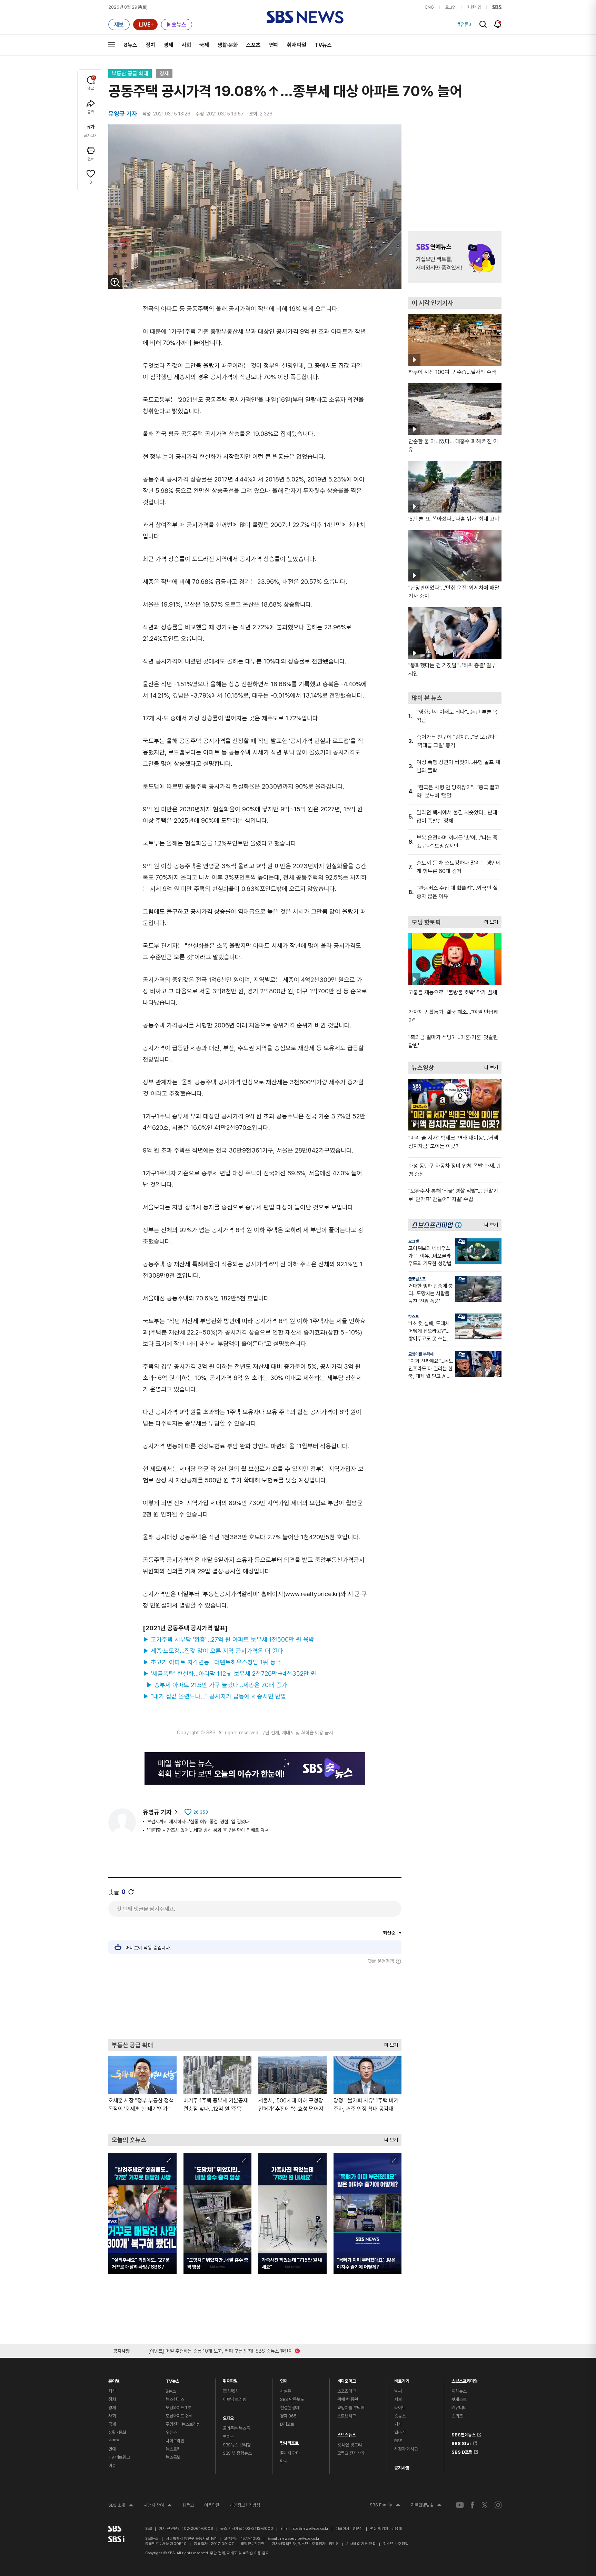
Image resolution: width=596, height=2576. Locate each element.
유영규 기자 (157, 1812)
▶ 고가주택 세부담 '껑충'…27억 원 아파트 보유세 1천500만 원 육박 (229, 1639)
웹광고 (188, 2505)
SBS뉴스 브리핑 (237, 2445)
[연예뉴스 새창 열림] (455, 257)
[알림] (498, 24)
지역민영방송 (426, 2506)
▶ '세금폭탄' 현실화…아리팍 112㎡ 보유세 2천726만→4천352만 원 (230, 1674)
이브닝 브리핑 (235, 2399)
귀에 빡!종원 (348, 2399)
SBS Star (461, 2442)
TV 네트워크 (119, 2457)
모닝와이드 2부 (179, 2416)
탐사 (284, 2461)
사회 (186, 45)
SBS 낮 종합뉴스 (237, 2453)
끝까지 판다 (290, 2453)
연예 (274, 45)
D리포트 (287, 2424)
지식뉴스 (459, 2391)
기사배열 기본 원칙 (361, 2544)
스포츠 (254, 45)
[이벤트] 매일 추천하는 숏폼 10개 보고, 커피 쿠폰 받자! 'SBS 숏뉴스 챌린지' (221, 2350)
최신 (112, 2391)
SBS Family (385, 2506)
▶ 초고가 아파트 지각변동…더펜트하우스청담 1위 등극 (212, 1662)
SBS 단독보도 (292, 2399)
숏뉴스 (400, 2416)
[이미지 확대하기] (115, 282)
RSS (398, 2441)
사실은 (286, 2391)
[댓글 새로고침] (131, 1892)
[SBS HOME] (497, 7)
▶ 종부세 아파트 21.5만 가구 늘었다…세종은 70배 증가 (217, 1685)
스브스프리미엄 (465, 2379)
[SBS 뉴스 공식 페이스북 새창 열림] (473, 2505)
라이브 (400, 2408)
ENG (430, 7)
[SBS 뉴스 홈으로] (305, 17)
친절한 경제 (290, 2408)
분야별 (114, 2379)
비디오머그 (347, 2379)
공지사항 (402, 2468)
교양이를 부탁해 (421, 1354)
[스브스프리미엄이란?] (460, 1225)
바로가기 (402, 2379)
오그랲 (414, 1241)
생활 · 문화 (117, 2432)
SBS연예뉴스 (464, 2434)
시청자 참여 (158, 2506)
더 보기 (389, 2043)
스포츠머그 (347, 2391)
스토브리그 (347, 2416)
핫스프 (414, 1317)
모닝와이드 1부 (178, 2408)
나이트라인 (175, 2441)
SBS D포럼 (462, 2451)
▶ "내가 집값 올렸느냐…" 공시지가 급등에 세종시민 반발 (215, 1696)
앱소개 (400, 2432)
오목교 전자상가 (351, 2453)
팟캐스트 (459, 2399)
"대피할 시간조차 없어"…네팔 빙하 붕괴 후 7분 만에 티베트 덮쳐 (208, 1830)
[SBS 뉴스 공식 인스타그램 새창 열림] (498, 2505)
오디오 (229, 2417)
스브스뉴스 (347, 2433)
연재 (284, 2379)
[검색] (483, 24)
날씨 (398, 2391)
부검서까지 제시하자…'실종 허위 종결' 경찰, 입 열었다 (198, 1822)
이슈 (112, 2466)
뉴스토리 (173, 2449)
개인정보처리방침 (245, 2505)
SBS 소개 (121, 2506)
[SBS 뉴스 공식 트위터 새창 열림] (485, 2505)
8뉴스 (131, 45)
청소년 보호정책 (396, 2544)
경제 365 (288, 2416)
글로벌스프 (417, 1279)
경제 (168, 45)
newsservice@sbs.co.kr (300, 2539)
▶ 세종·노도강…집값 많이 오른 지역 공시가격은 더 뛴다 (213, 1651)
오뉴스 (171, 2432)
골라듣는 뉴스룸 (236, 2428)
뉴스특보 (173, 2457)
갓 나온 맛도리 (350, 2445)
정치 (150, 45)
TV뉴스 (323, 45)
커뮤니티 (459, 2408)
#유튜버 (465, 24)
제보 (398, 2399)
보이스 (229, 2437)
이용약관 (212, 2505)
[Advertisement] (255, 2001)
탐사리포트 (289, 2441)
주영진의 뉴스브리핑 (183, 2424)
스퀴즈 (457, 2416)
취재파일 (297, 45)
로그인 (450, 7)
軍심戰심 (231, 2391)
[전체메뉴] (112, 45)
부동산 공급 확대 (130, 74)
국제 (204, 45)
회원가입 (474, 7)
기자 (398, 2424)
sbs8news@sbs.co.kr (311, 2529)
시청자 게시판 (406, 2449)
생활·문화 (228, 45)
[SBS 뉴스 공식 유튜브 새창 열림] (460, 2505)
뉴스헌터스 (175, 2399)
